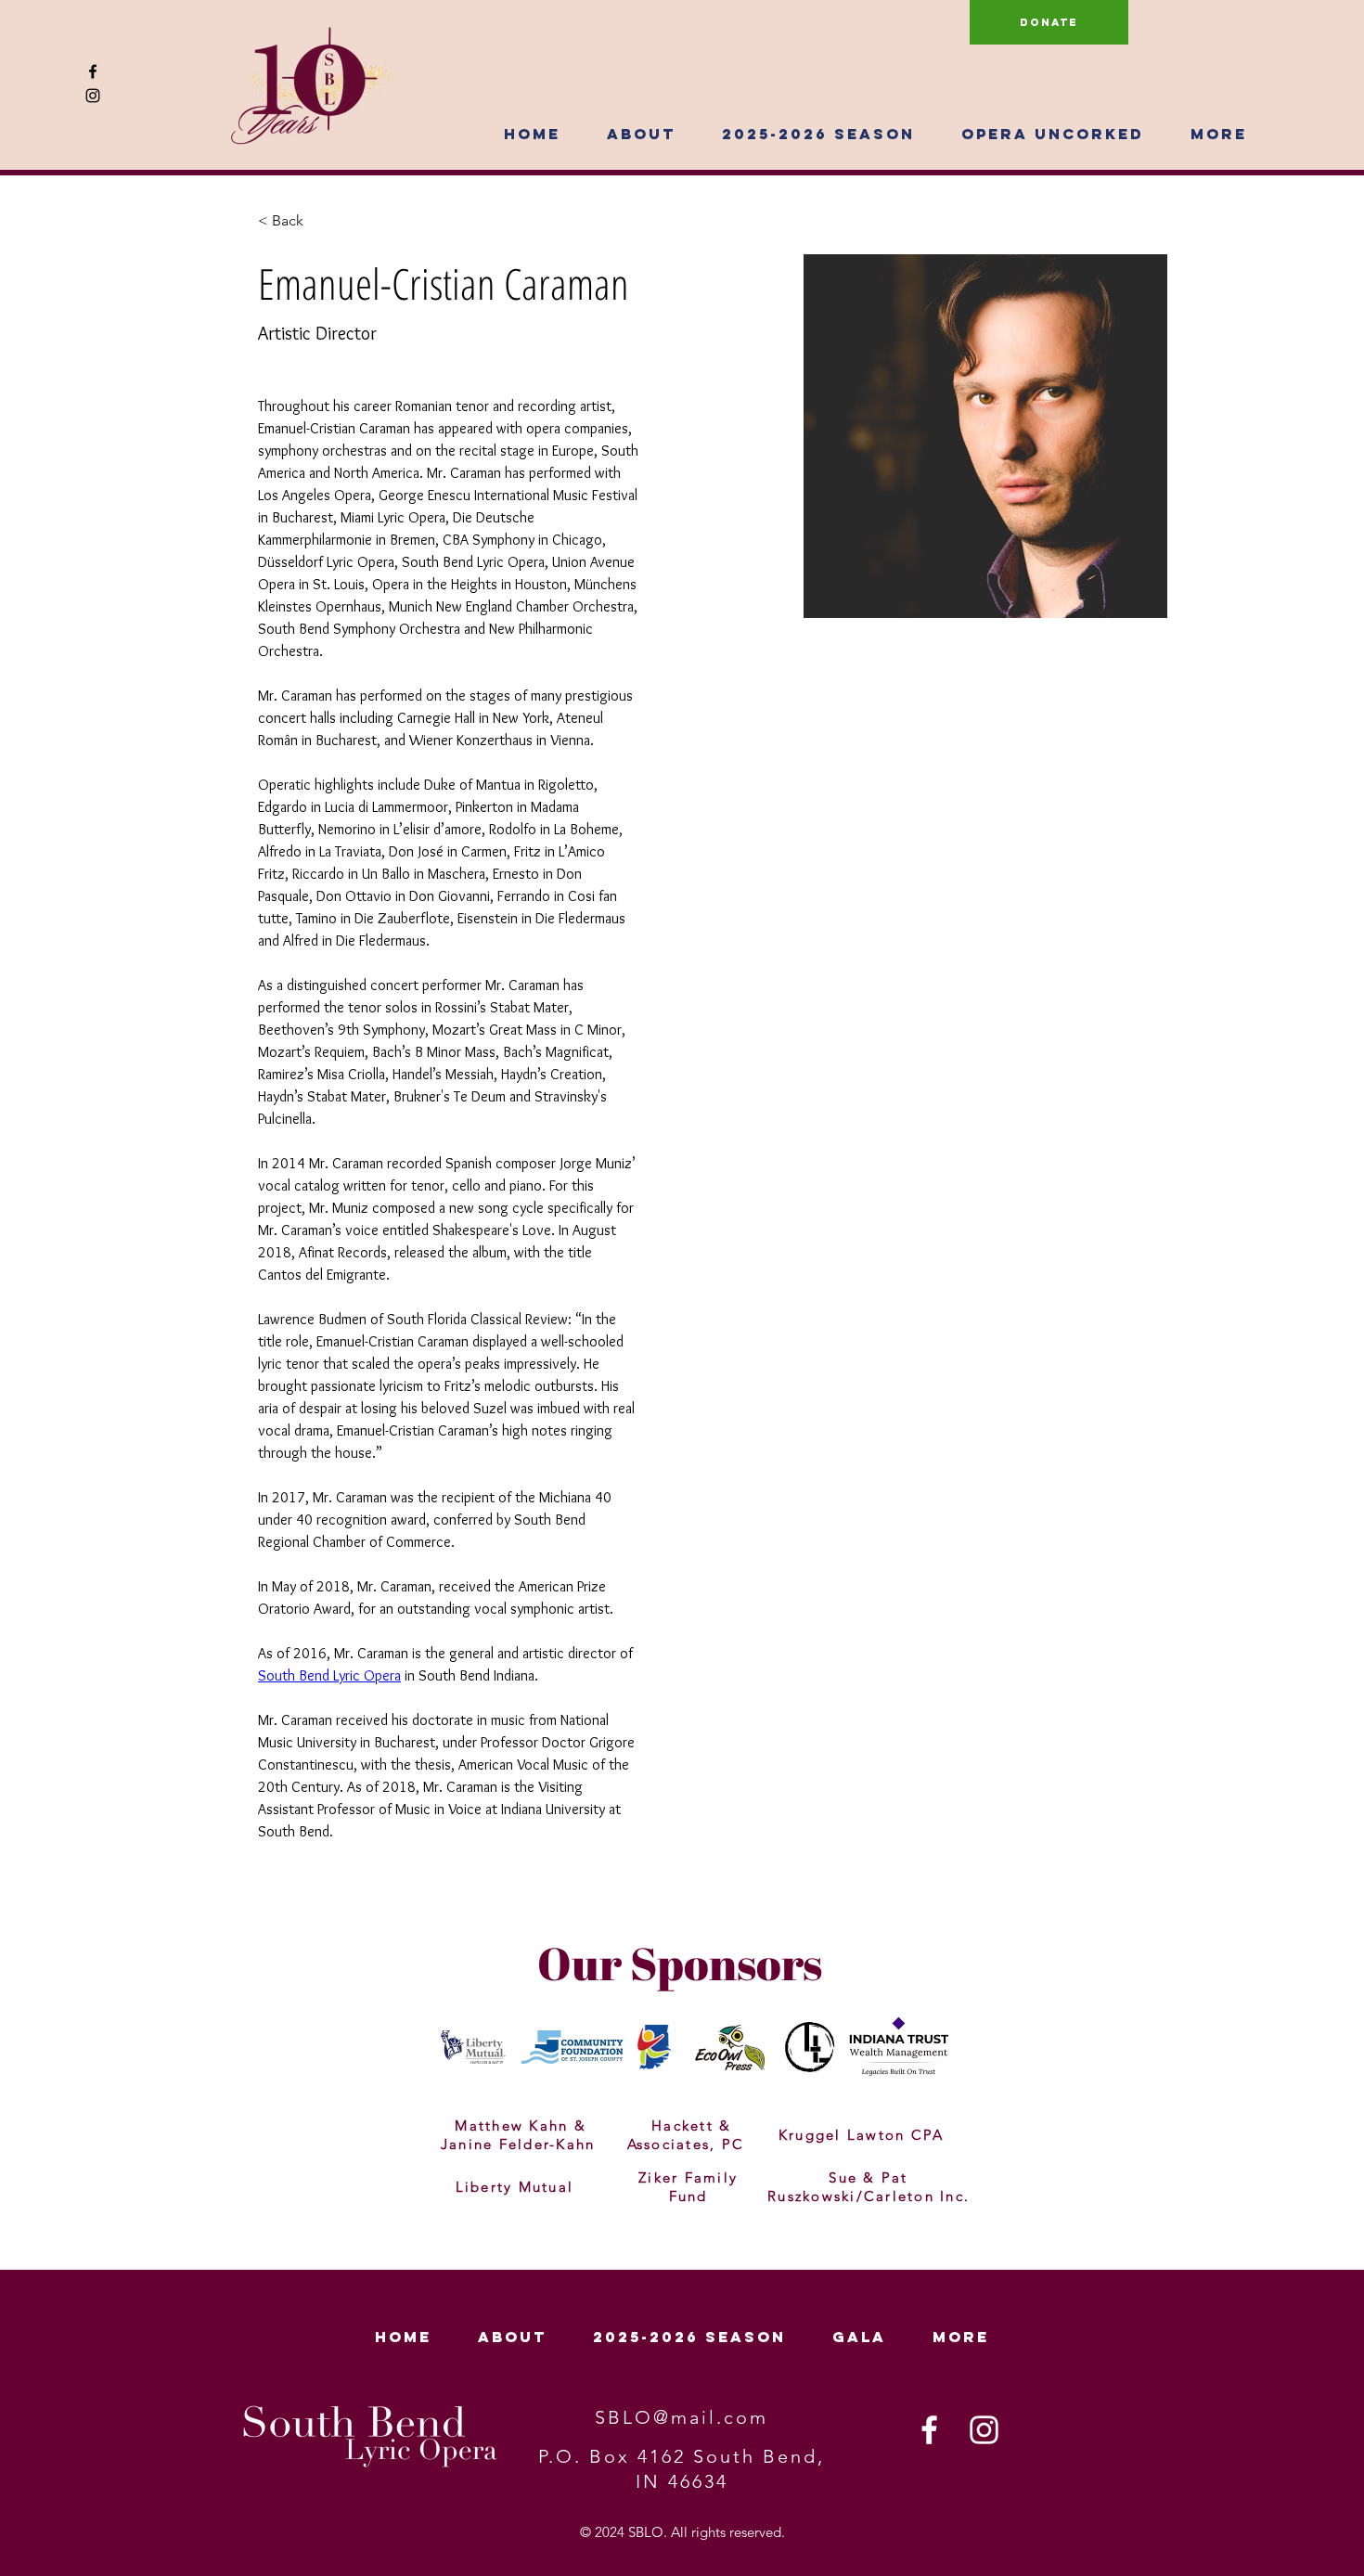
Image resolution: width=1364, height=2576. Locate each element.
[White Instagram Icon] (984, 2430)
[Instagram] (93, 96)
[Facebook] (93, 71)
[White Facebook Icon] (929, 2430)
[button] (641, 134)
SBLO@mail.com (682, 2417)
